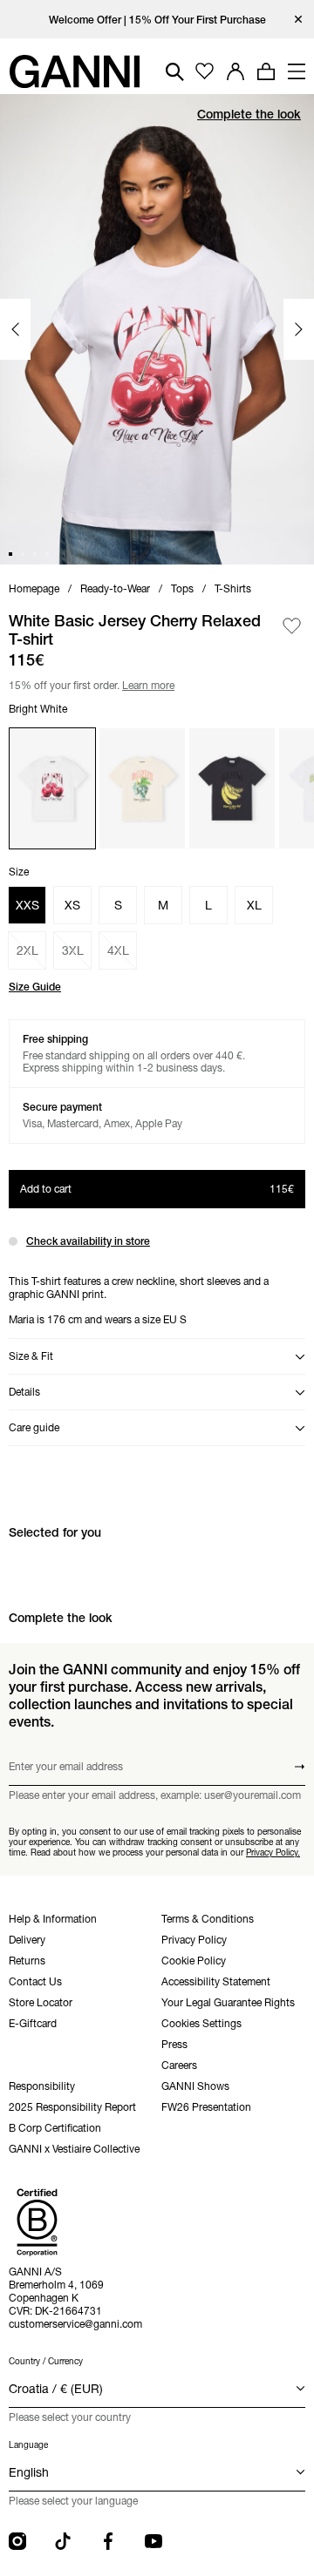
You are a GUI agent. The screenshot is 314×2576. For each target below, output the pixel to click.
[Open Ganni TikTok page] (63, 2541)
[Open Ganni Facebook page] (108, 2541)
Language (28, 2445)
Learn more (146, 683)
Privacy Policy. (273, 1853)
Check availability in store (88, 1241)
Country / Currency (46, 2361)
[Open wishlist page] (205, 72)
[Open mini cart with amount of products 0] (266, 71)
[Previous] (15, 329)
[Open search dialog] (175, 72)
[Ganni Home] (74, 71)
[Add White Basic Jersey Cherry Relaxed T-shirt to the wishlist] (292, 626)
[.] (157, 20)
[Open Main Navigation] (297, 71)
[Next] (299, 329)
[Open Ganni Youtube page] (154, 2541)
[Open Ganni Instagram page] (17, 2541)
